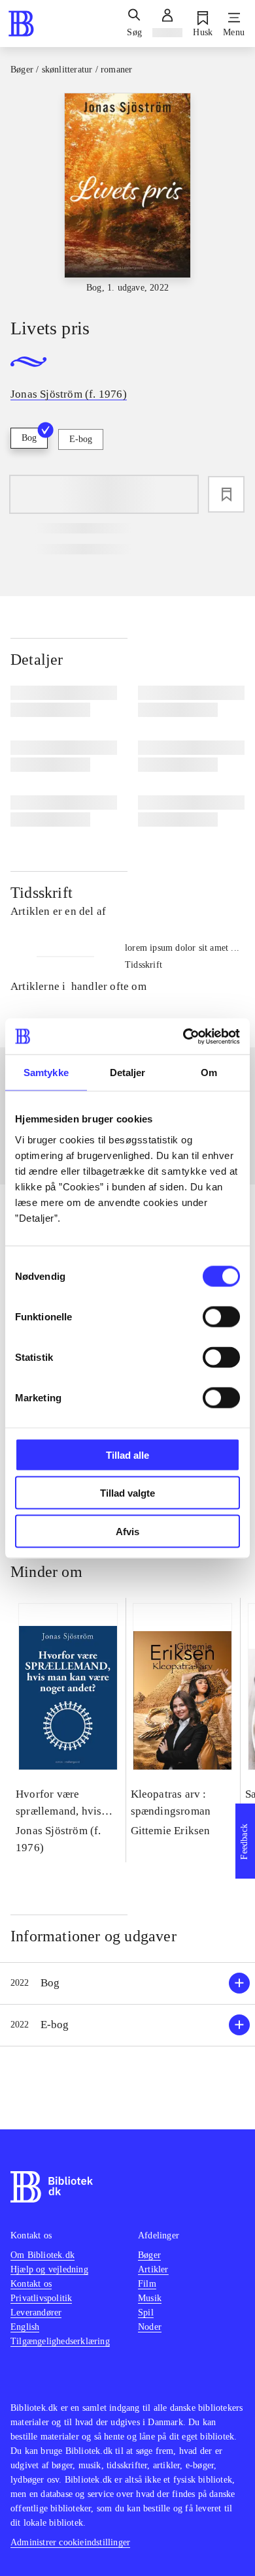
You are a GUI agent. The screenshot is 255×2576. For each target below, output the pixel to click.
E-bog (81, 439)
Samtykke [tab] (46, 1073)
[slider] (127, 194)
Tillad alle (127, 1455)
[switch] (221, 1316)
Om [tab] (209, 1073)
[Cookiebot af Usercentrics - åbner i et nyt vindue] (183, 1036)
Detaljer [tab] (128, 1073)
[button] (127, 1983)
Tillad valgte (127, 1493)
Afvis (127, 1531)
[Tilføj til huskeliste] (226, 494)
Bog (29, 438)
